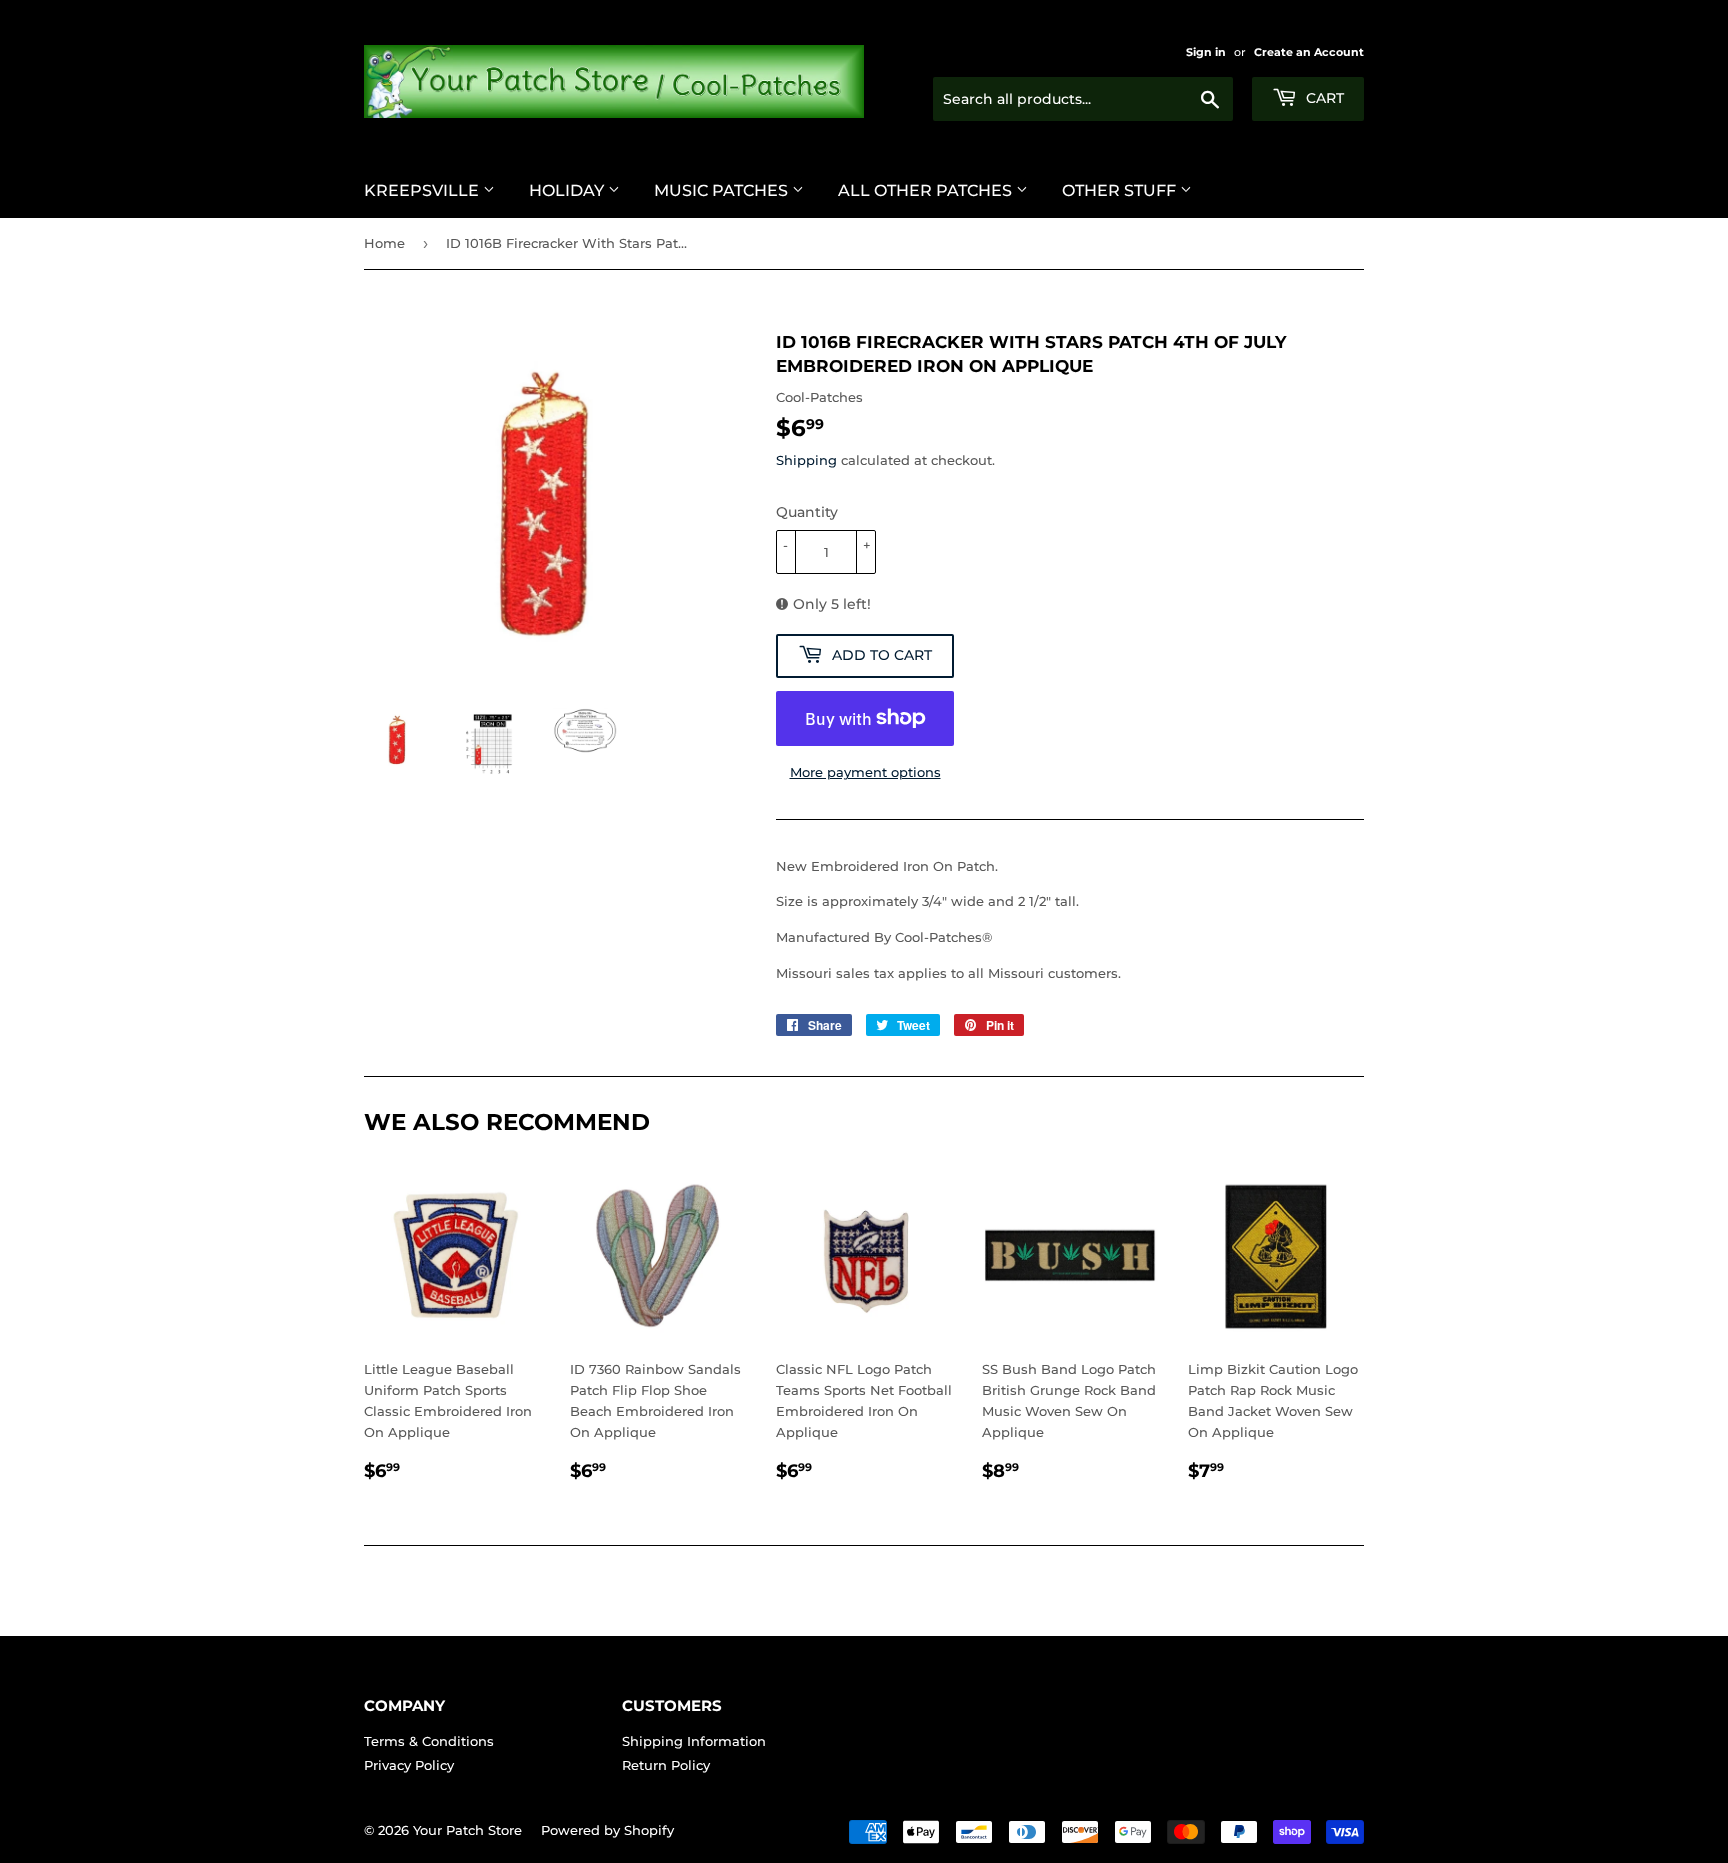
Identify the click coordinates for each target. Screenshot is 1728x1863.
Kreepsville (423, 190)
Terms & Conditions (429, 1741)
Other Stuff (1121, 190)
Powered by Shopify (607, 1830)
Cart (1323, 98)
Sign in (1206, 52)
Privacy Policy (409, 1765)
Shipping (806, 460)
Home (384, 243)
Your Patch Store (467, 1830)
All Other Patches (927, 190)
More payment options (865, 772)
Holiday (568, 190)
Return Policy (666, 1765)
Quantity (807, 512)
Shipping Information (694, 1741)
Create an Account (1309, 52)
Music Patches (723, 190)
